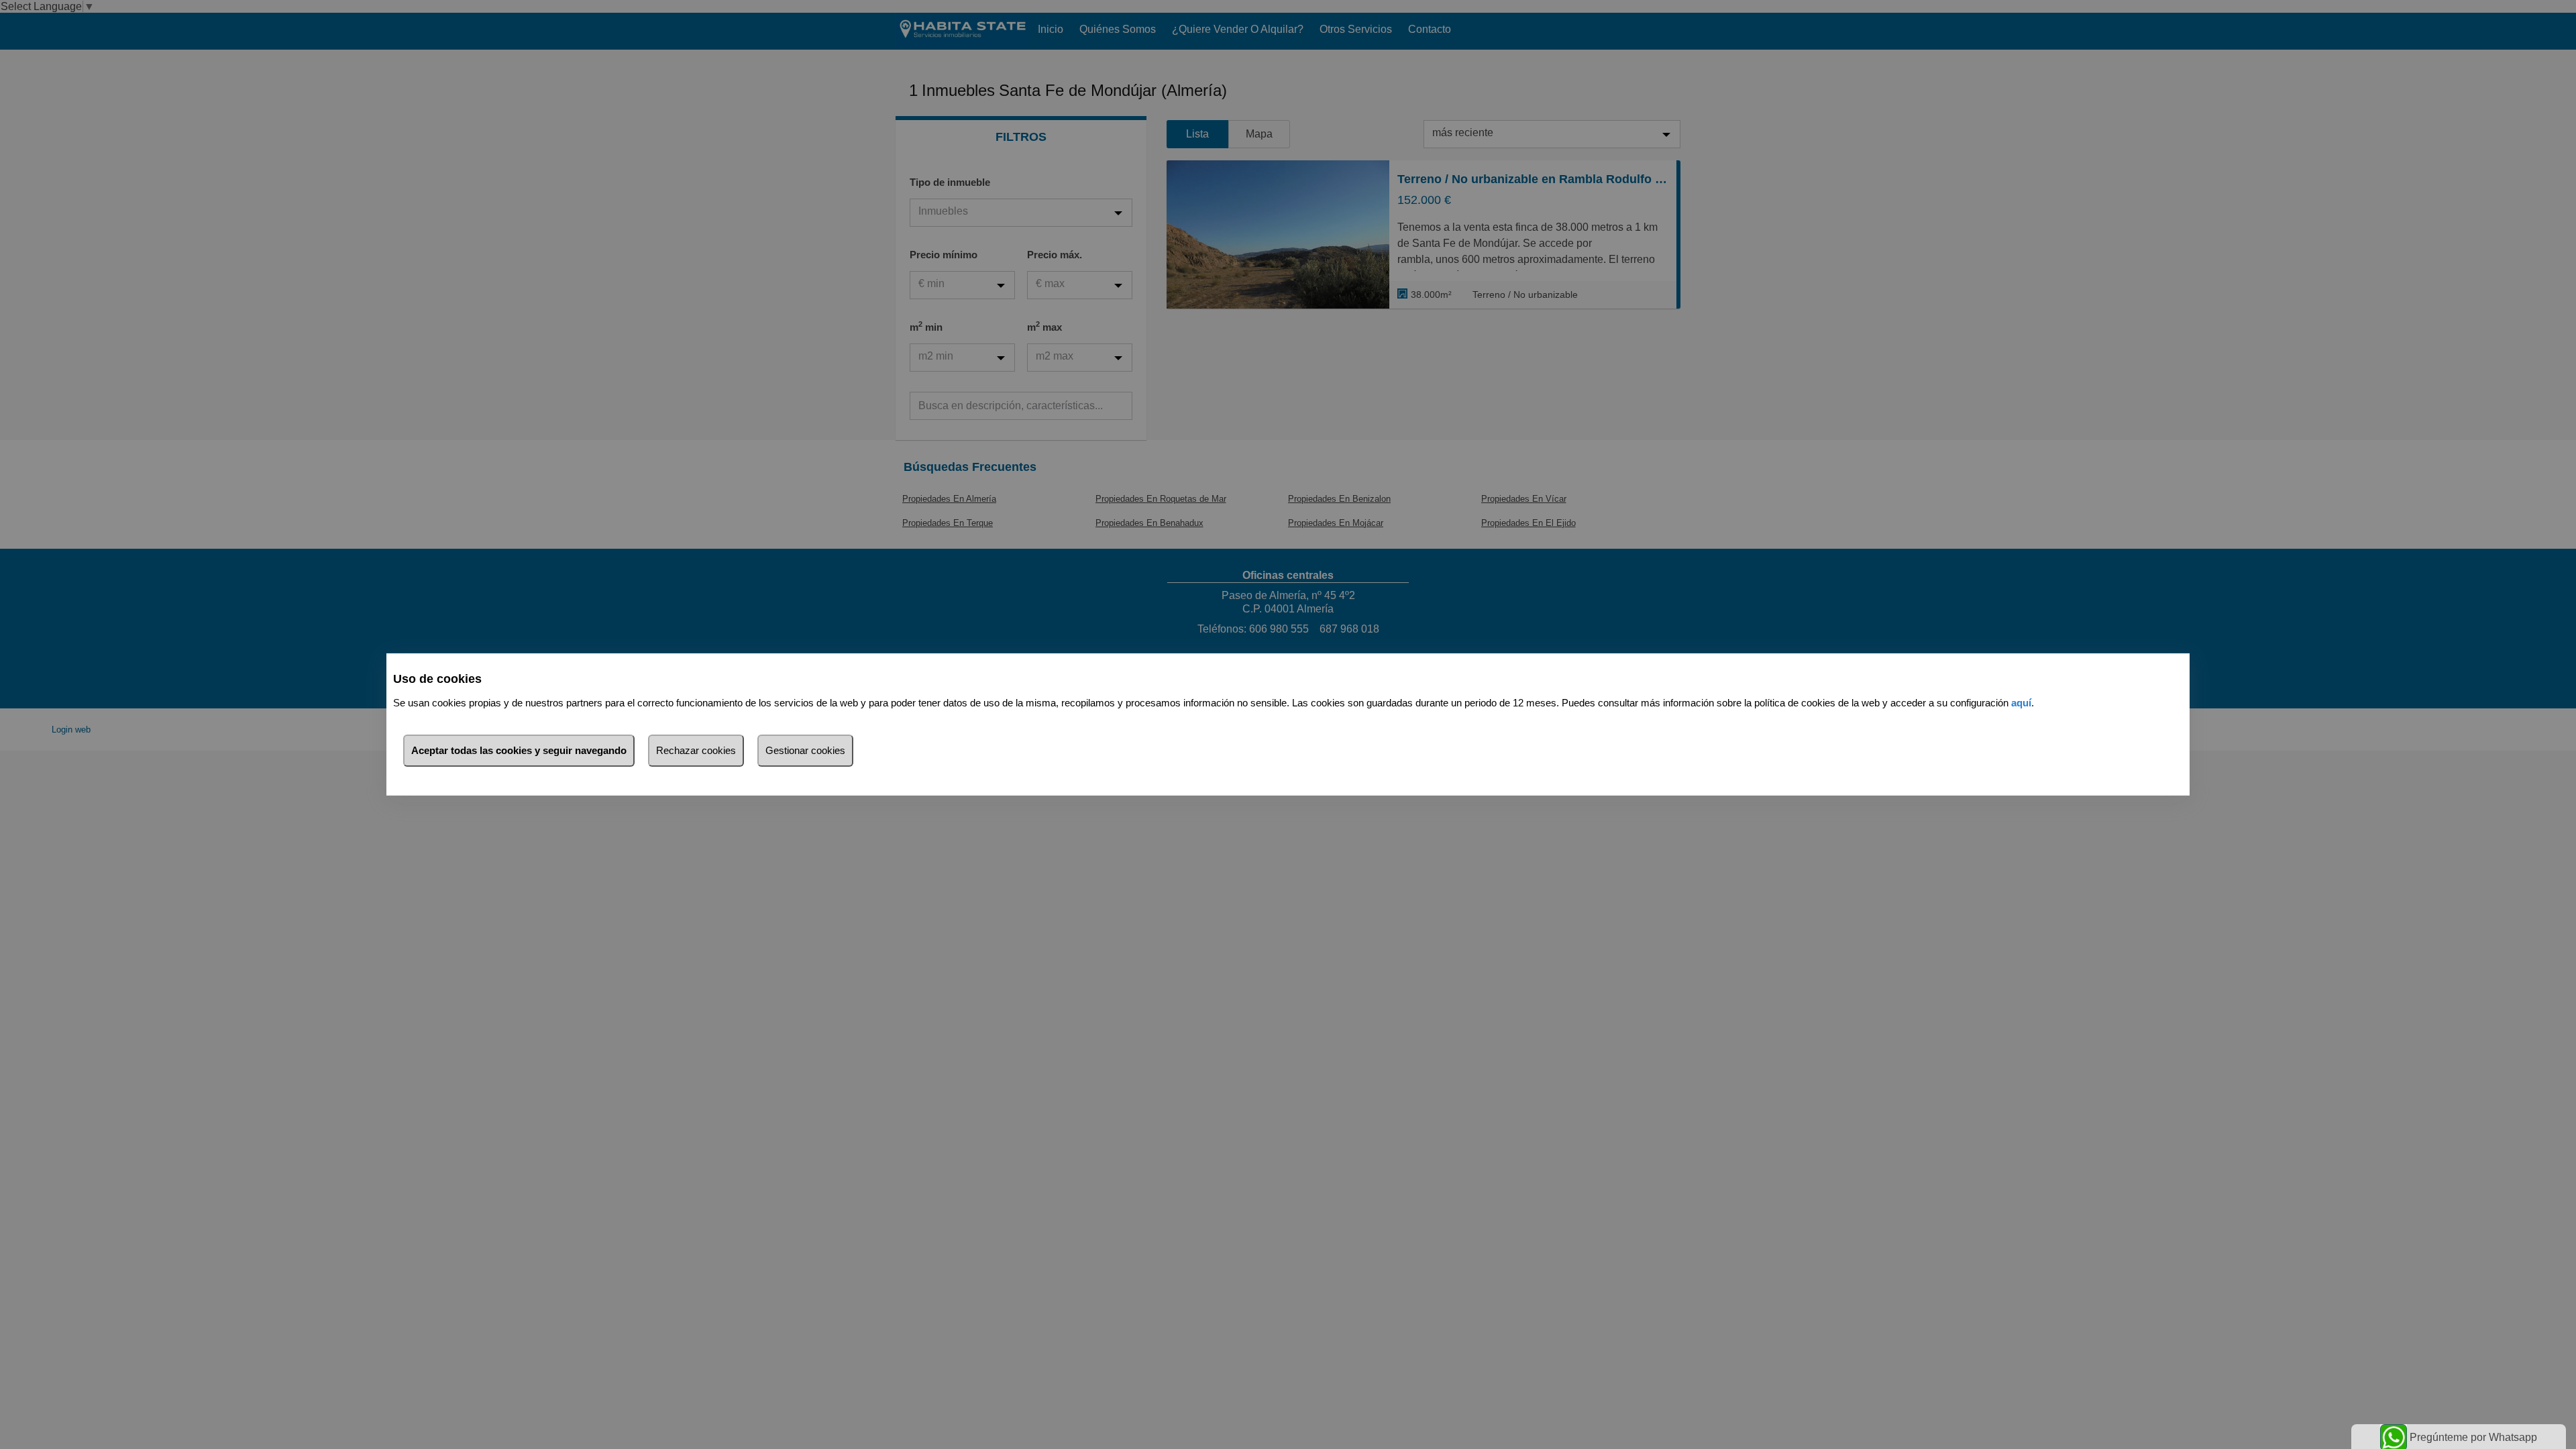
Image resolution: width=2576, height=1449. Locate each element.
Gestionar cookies (805, 750)
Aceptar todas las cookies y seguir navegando (519, 750)
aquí (2021, 703)
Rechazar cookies (696, 750)
